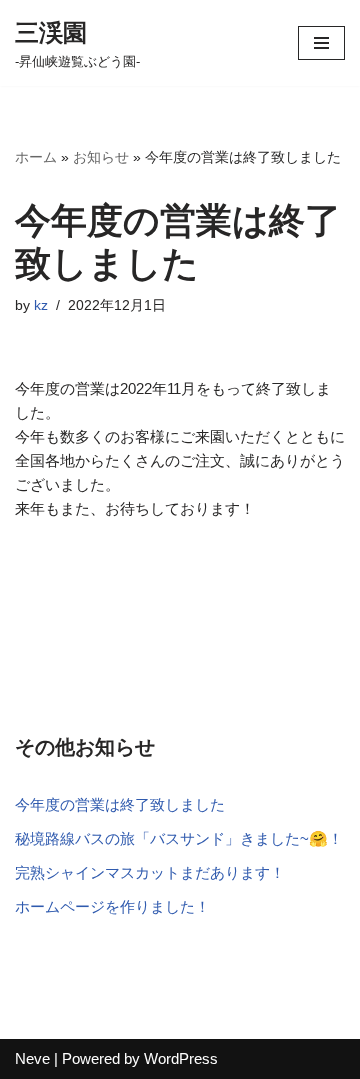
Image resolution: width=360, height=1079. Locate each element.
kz (41, 305)
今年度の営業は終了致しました (120, 804)
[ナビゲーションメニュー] (321, 43)
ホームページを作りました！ (112, 906)
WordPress (181, 1058)
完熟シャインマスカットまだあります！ (150, 872)
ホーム (36, 157)
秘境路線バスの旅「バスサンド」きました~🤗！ (179, 838)
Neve (32, 1058)
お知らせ (101, 157)
